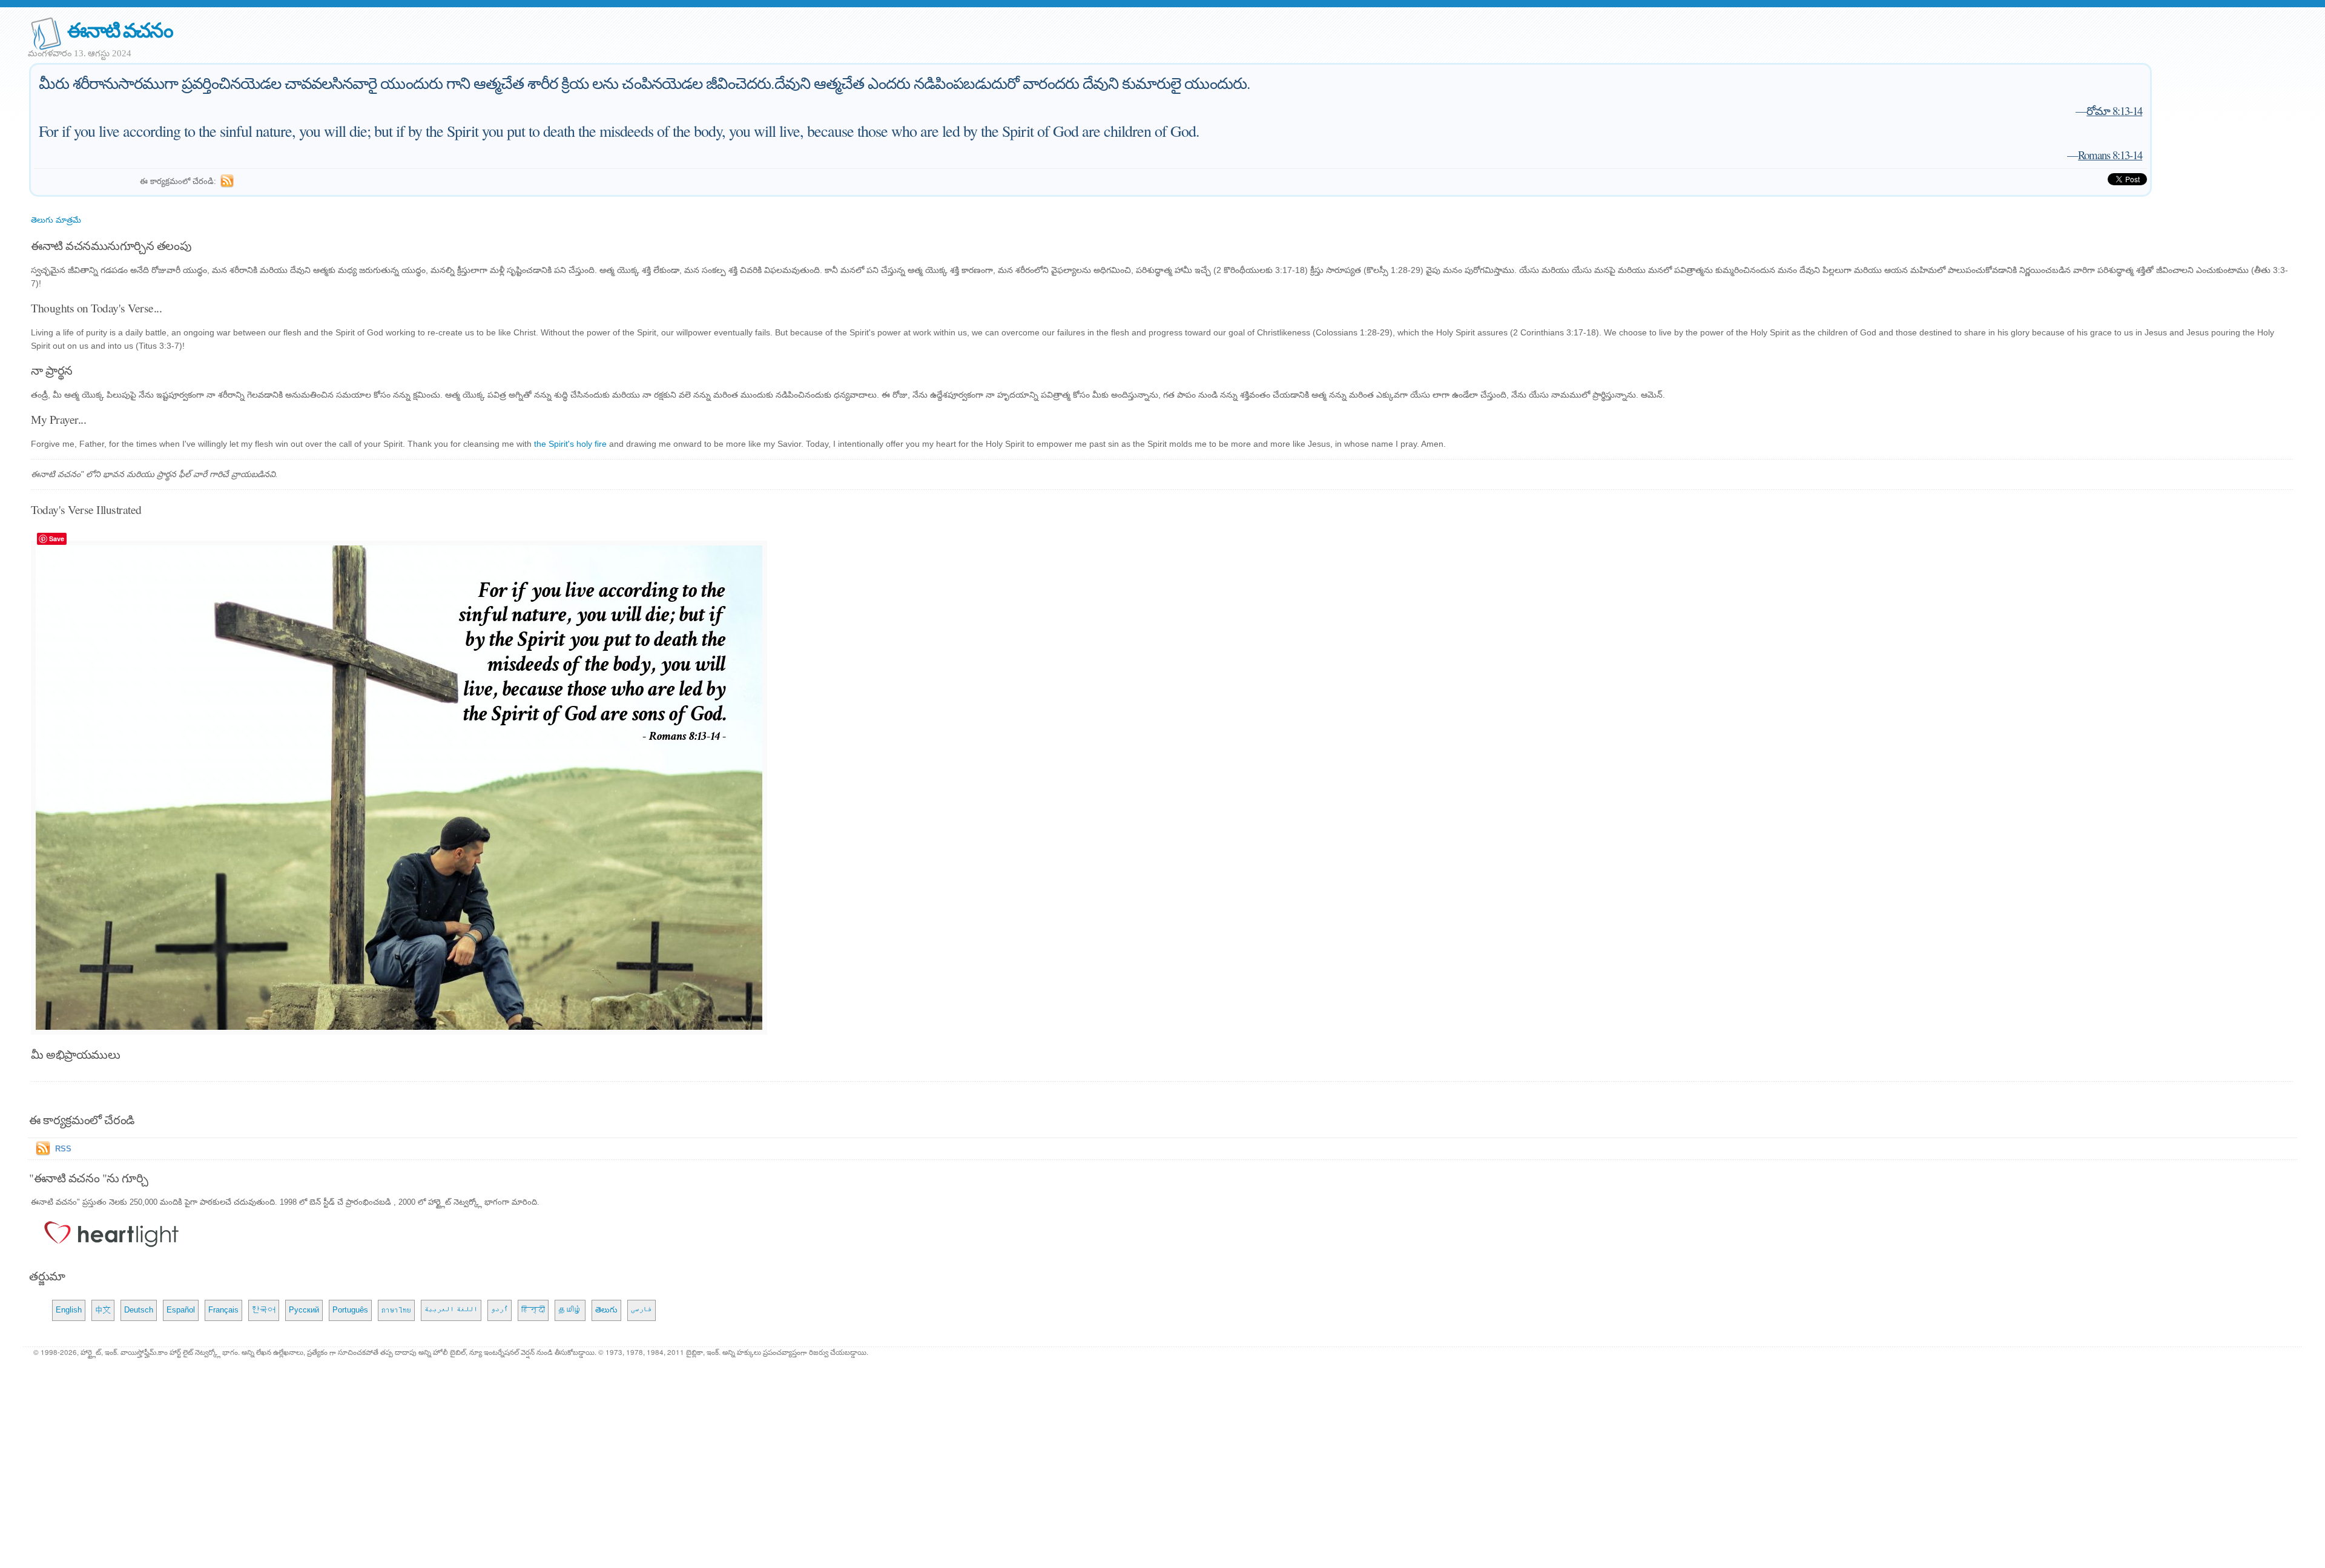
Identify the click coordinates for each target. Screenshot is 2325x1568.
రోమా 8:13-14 (2114, 110)
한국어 (264, 1310)
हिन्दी (533, 1310)
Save (57, 539)
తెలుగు (606, 1310)
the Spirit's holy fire (570, 444)
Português (350, 1310)
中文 (103, 1310)
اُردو (500, 1310)
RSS (63, 1149)
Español (181, 1310)
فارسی (641, 1310)
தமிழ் (570, 1310)
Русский (304, 1310)
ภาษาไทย (396, 1310)
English (69, 1310)
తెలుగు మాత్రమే (56, 220)
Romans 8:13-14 (2110, 155)
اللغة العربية (451, 1310)
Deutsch (139, 1310)
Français (223, 1310)
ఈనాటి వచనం (120, 29)
